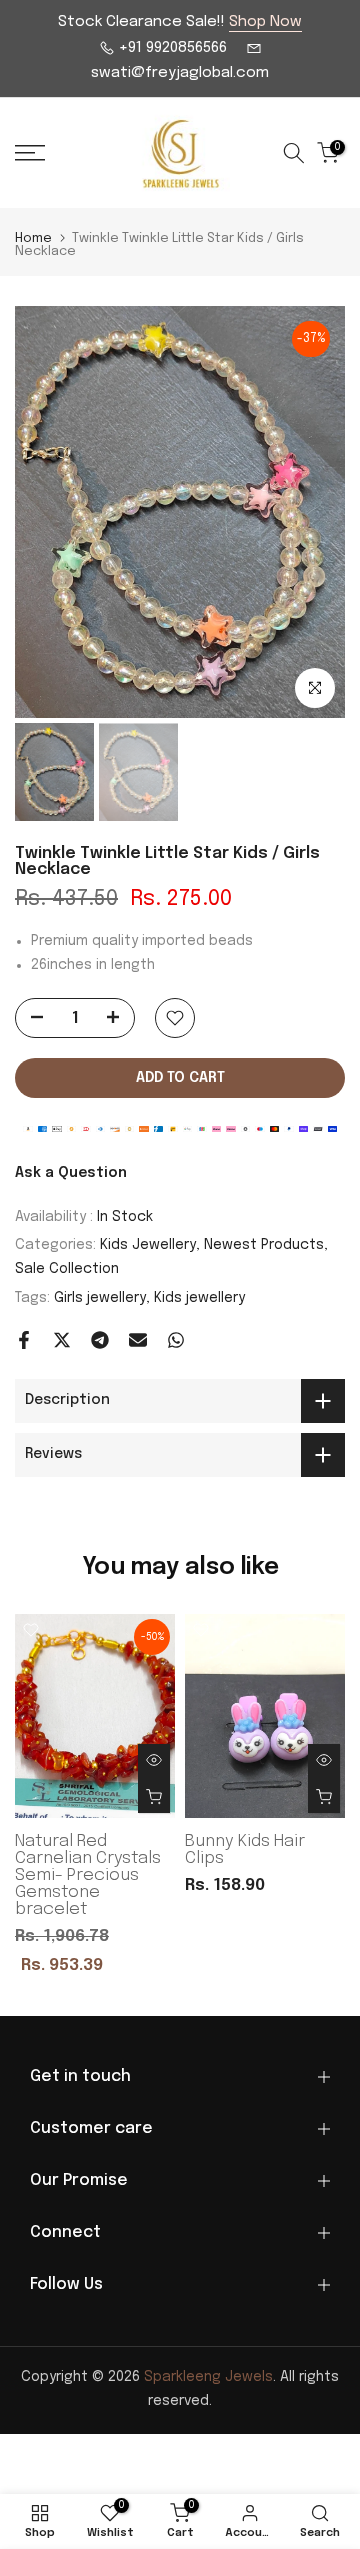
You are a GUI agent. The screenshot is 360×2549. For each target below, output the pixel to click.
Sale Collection (67, 1269)
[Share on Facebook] (24, 1340)
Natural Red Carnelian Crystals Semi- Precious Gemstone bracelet (88, 1875)
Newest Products (264, 1245)
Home (33, 238)
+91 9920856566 (171, 48)
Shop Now (265, 22)
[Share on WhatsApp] (176, 1340)
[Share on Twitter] (62, 1340)
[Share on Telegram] (100, 1340)
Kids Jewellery (148, 1245)
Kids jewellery (199, 1298)
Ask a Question (71, 1173)
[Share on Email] (138, 1340)
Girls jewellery (100, 1298)
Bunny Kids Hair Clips (245, 1850)
